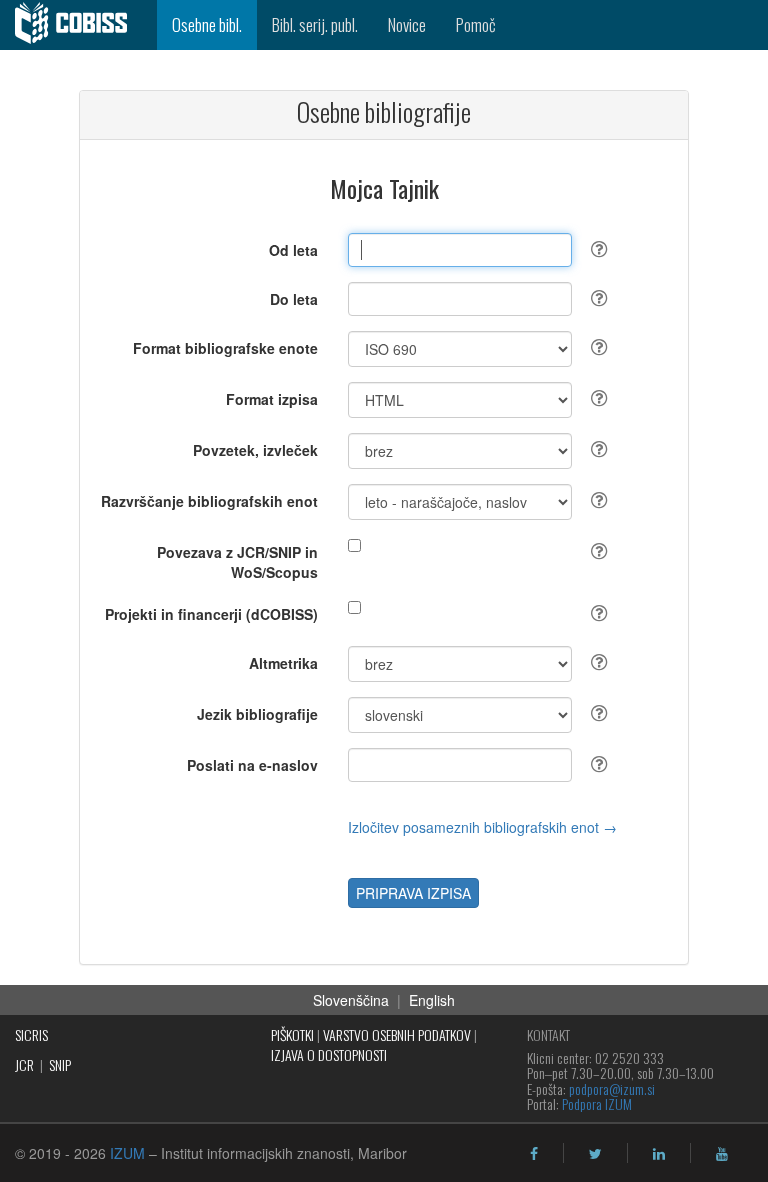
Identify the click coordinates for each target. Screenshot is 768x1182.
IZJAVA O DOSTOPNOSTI (329, 1054)
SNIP (60, 1064)
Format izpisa (272, 399)
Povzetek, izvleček (255, 450)
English (432, 1000)
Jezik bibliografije (257, 714)
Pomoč (476, 24)
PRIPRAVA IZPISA (413, 893)
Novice (407, 24)
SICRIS (31, 1034)
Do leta (294, 299)
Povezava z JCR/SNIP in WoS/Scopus (237, 562)
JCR (24, 1064)
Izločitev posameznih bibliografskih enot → (482, 827)
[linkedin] (659, 1154)
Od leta (293, 250)
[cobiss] (78, 25)
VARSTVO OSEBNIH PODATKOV (397, 1034)
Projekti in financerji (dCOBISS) (211, 614)
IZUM (127, 1153)
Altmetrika (283, 663)
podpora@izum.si (612, 1088)
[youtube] (722, 1154)
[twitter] (595, 1154)
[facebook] (534, 1154)
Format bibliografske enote (225, 348)
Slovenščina (351, 1000)
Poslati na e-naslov (252, 765)
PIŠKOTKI (292, 1034)
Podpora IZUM (597, 1103)
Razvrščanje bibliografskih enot (209, 501)
